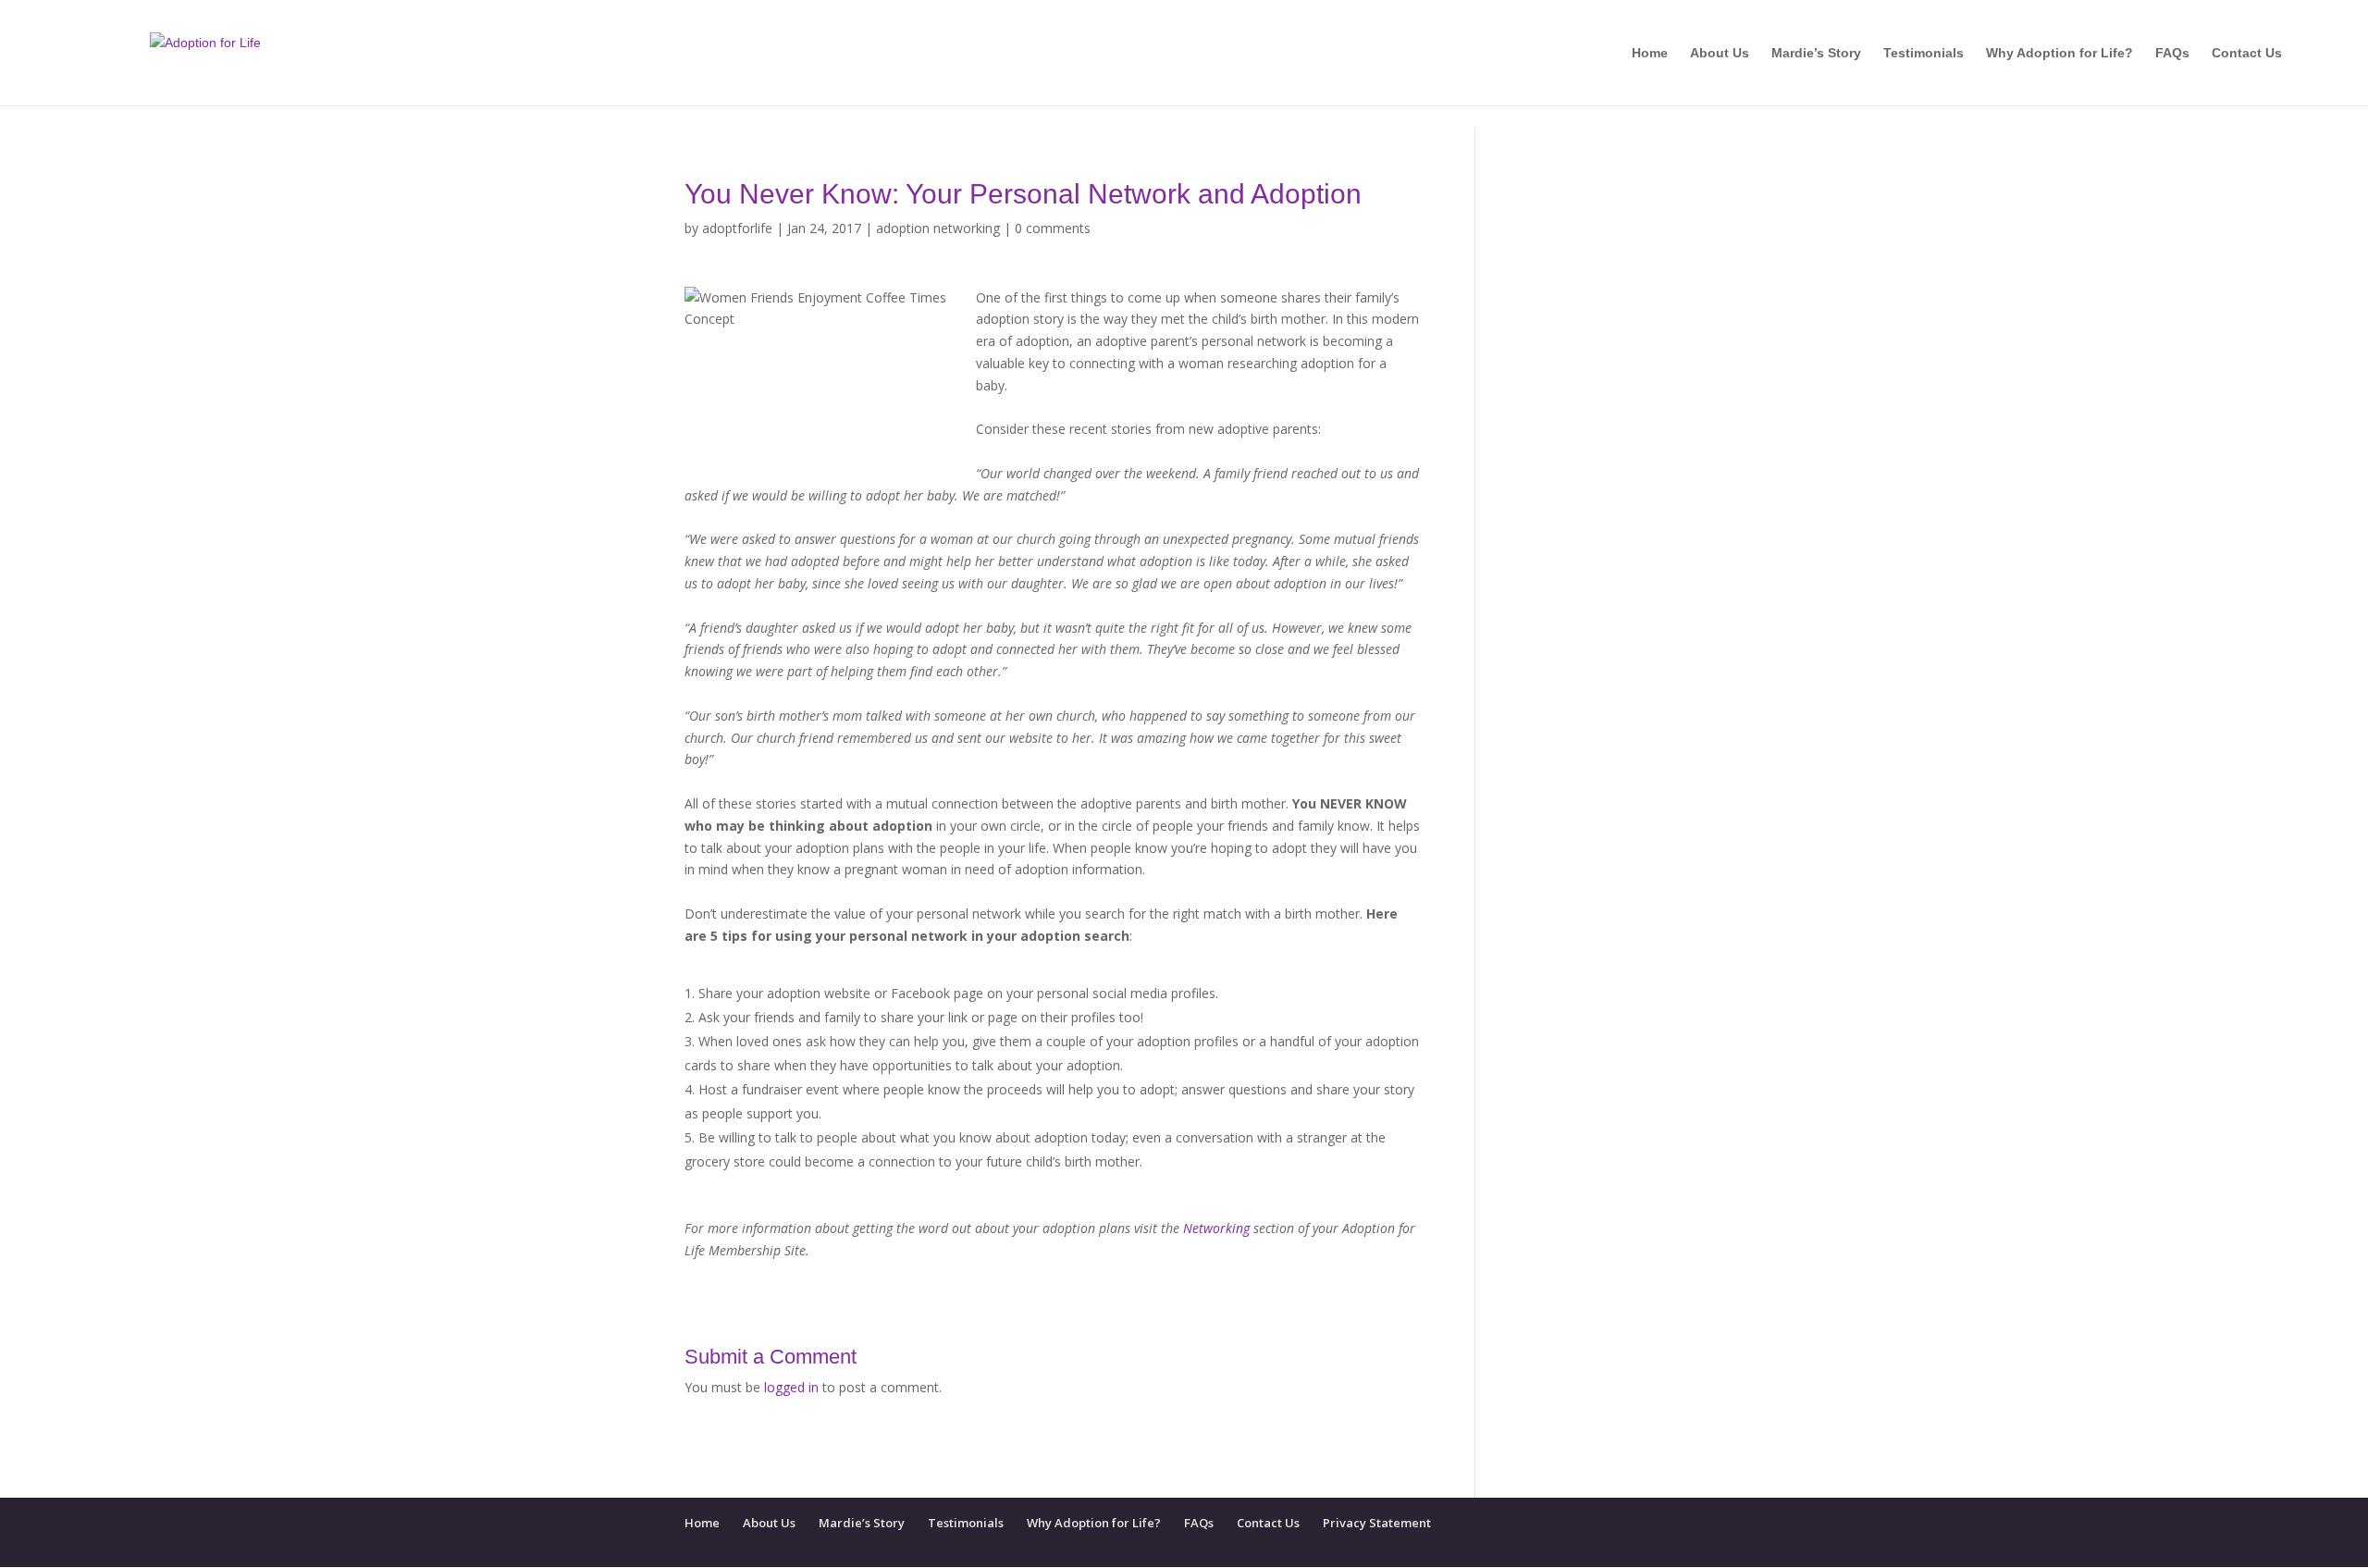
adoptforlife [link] (737, 228)
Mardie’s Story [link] (1816, 53)
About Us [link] (1720, 53)
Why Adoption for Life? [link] (2060, 53)
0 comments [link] (1053, 228)
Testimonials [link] (1924, 53)
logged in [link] (791, 1387)
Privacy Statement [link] (1377, 1523)
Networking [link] (1216, 1228)
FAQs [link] (2172, 53)
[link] (205, 52)
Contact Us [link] (2247, 53)
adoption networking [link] (938, 228)
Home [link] (1650, 53)
